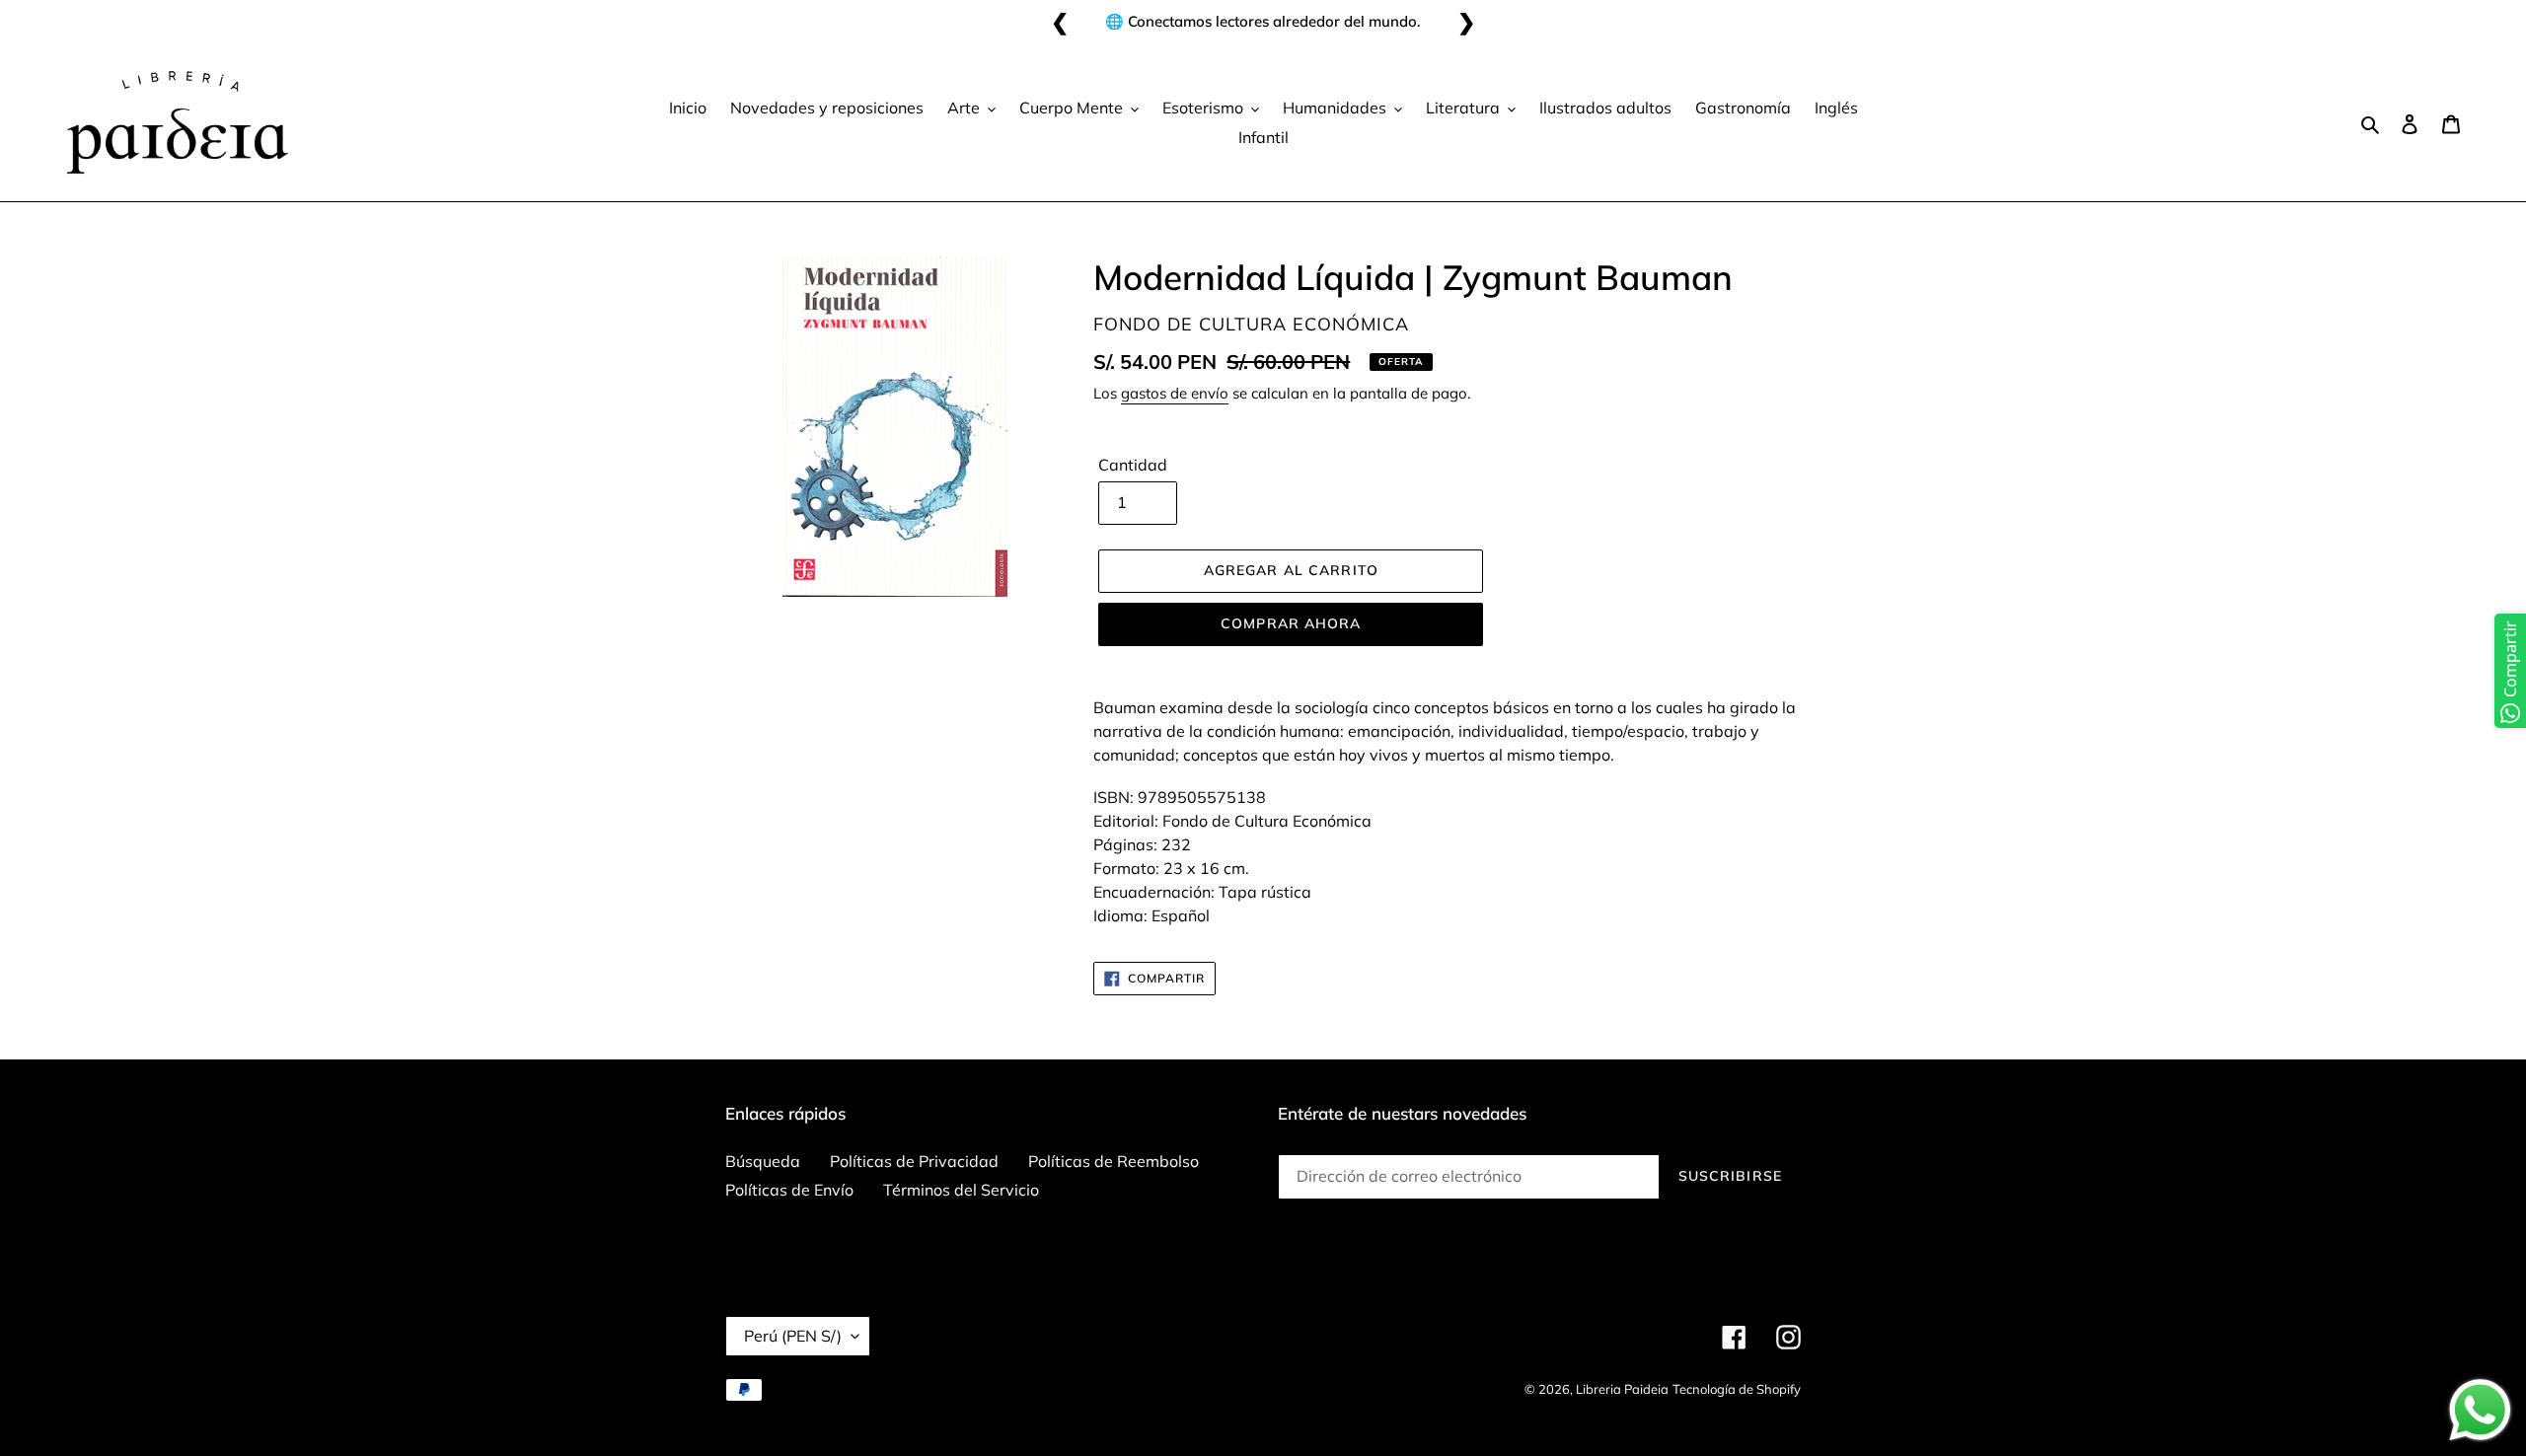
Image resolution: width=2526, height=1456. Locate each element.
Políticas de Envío (789, 1190)
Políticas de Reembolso (1114, 1161)
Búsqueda (763, 1161)
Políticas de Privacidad (914, 1161)
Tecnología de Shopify (1737, 1389)
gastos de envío (1175, 393)
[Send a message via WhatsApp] (2480, 1410)
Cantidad (1133, 465)
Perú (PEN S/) (793, 1336)
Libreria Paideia (1622, 1389)
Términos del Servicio (961, 1190)
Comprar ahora (1291, 623)
